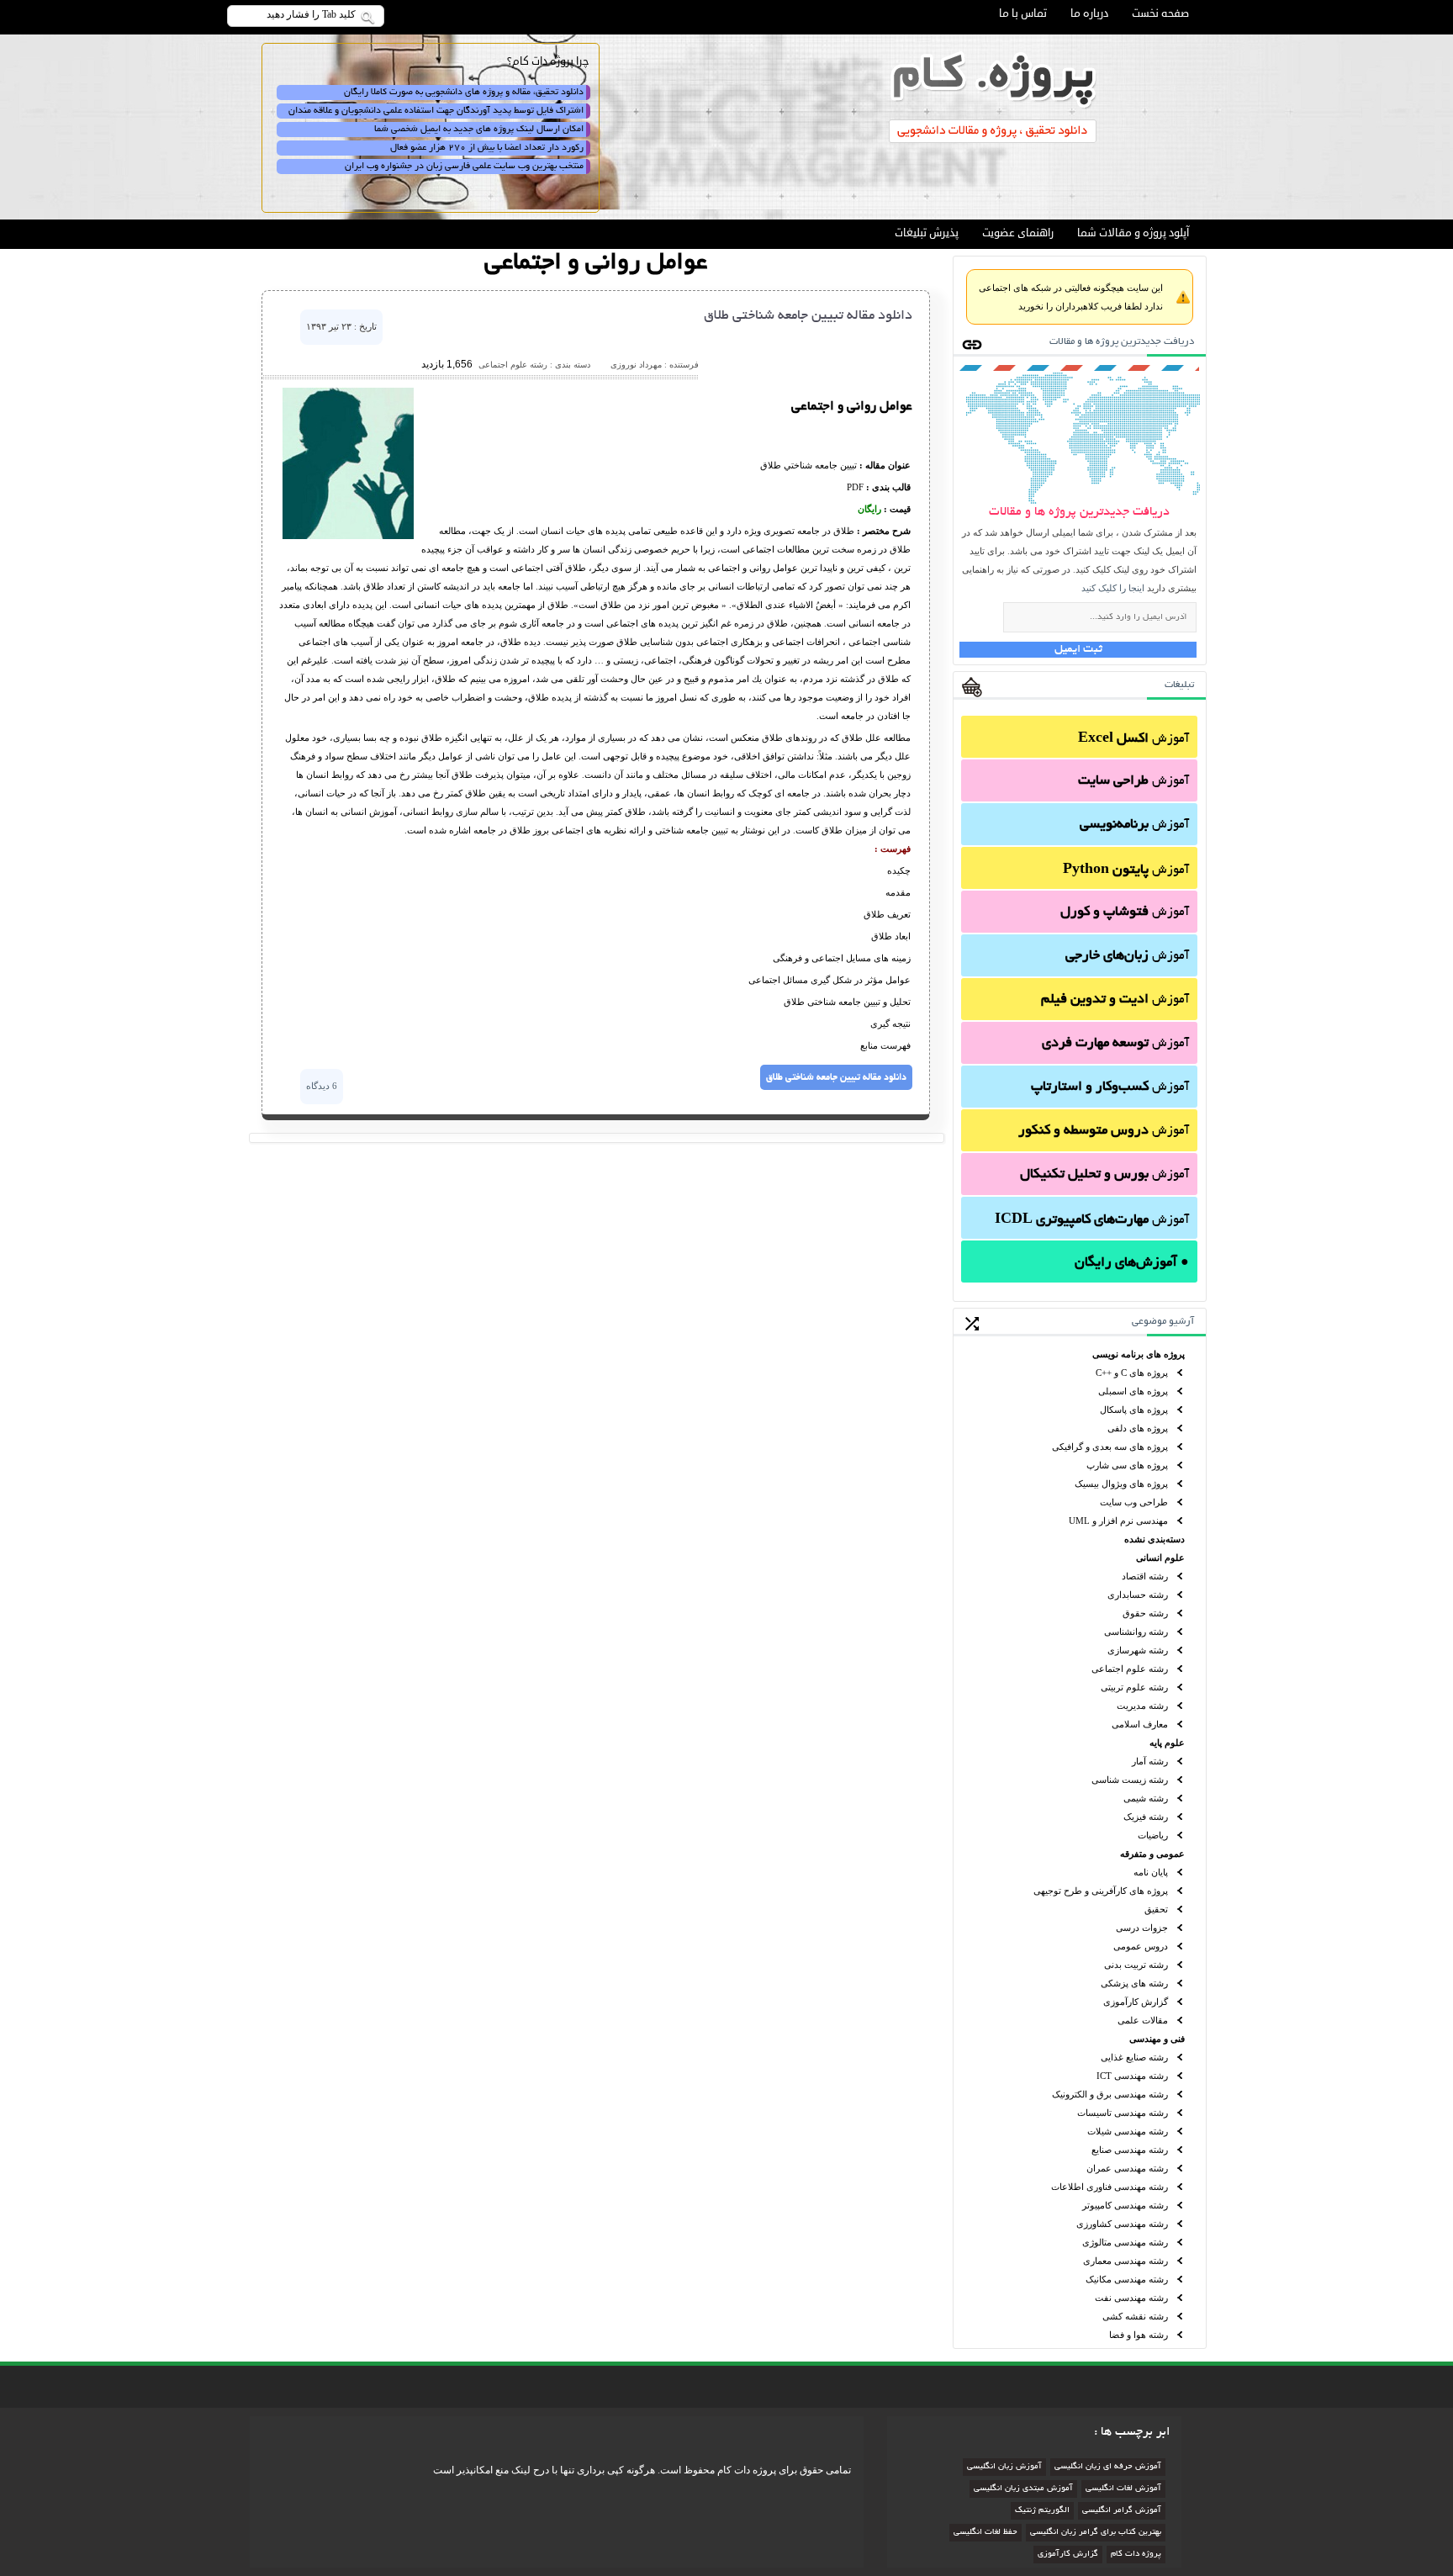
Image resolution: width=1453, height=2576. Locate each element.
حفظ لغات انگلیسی (985, 2533)
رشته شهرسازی (1138, 1650)
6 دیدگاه (322, 1086)
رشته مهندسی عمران (1127, 2168)
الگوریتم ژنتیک (1042, 2511)
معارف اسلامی (1140, 1724)
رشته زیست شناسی (1130, 1780)
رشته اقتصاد (1145, 1576)
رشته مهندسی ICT (1132, 2076)
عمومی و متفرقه (1152, 1854)
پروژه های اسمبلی (1133, 1391)
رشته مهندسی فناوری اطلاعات (1110, 2187)
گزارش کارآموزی (1136, 2002)
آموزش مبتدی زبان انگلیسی (1023, 2489)
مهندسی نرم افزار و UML (1118, 1521)
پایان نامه (1151, 1872)
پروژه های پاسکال (1134, 1410)
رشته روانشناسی (1136, 1632)
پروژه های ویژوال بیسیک (1121, 1484)
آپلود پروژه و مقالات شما (1133, 233)
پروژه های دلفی (1138, 1428)
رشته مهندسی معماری (1125, 2261)
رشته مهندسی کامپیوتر (1125, 2205)
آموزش (1133, 739)
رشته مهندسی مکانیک (1127, 2279)
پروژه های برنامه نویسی (1139, 1354)
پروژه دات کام (1136, 2555)
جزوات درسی (1142, 1928)
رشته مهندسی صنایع (1130, 2150)
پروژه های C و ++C (1132, 1373)
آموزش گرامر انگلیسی (1122, 2511)
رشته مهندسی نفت (1131, 2298)
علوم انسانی (1160, 1558)
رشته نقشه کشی (1135, 2316)
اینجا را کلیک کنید (1113, 588)
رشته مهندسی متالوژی (1125, 2242)
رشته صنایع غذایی (1134, 2057)
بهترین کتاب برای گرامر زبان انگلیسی (1096, 2533)
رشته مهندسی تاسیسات (1123, 2113)
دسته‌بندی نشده (1154, 1539)
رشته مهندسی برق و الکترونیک (1110, 2094)
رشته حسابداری (1138, 1595)
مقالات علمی (1143, 2020)
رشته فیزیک (1146, 1817)
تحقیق (1156, 1909)
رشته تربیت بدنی (1136, 1965)
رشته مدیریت (1142, 1706)
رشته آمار (1150, 1761)
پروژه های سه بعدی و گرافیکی (1110, 1447)
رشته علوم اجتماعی (1130, 1669)
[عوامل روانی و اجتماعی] (348, 536)
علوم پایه (1167, 1743)
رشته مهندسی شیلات (1128, 2131)
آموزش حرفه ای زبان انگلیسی (1108, 2467)
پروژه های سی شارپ (1127, 1465)
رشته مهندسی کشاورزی (1122, 2224)
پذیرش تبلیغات (927, 233)
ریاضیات (1153, 1835)
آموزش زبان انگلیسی (1004, 2467)
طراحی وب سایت (1134, 1502)
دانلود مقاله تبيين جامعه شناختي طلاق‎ (808, 316)
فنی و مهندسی (1157, 2039)
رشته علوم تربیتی (1134, 1687)
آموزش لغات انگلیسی (1123, 2489)
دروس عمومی (1141, 1946)
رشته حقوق (1145, 1613)
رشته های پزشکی (1134, 1983)
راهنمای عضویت (1018, 233)
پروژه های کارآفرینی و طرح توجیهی (1101, 1891)
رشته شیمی (1146, 1798)
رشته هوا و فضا (1139, 2335)
